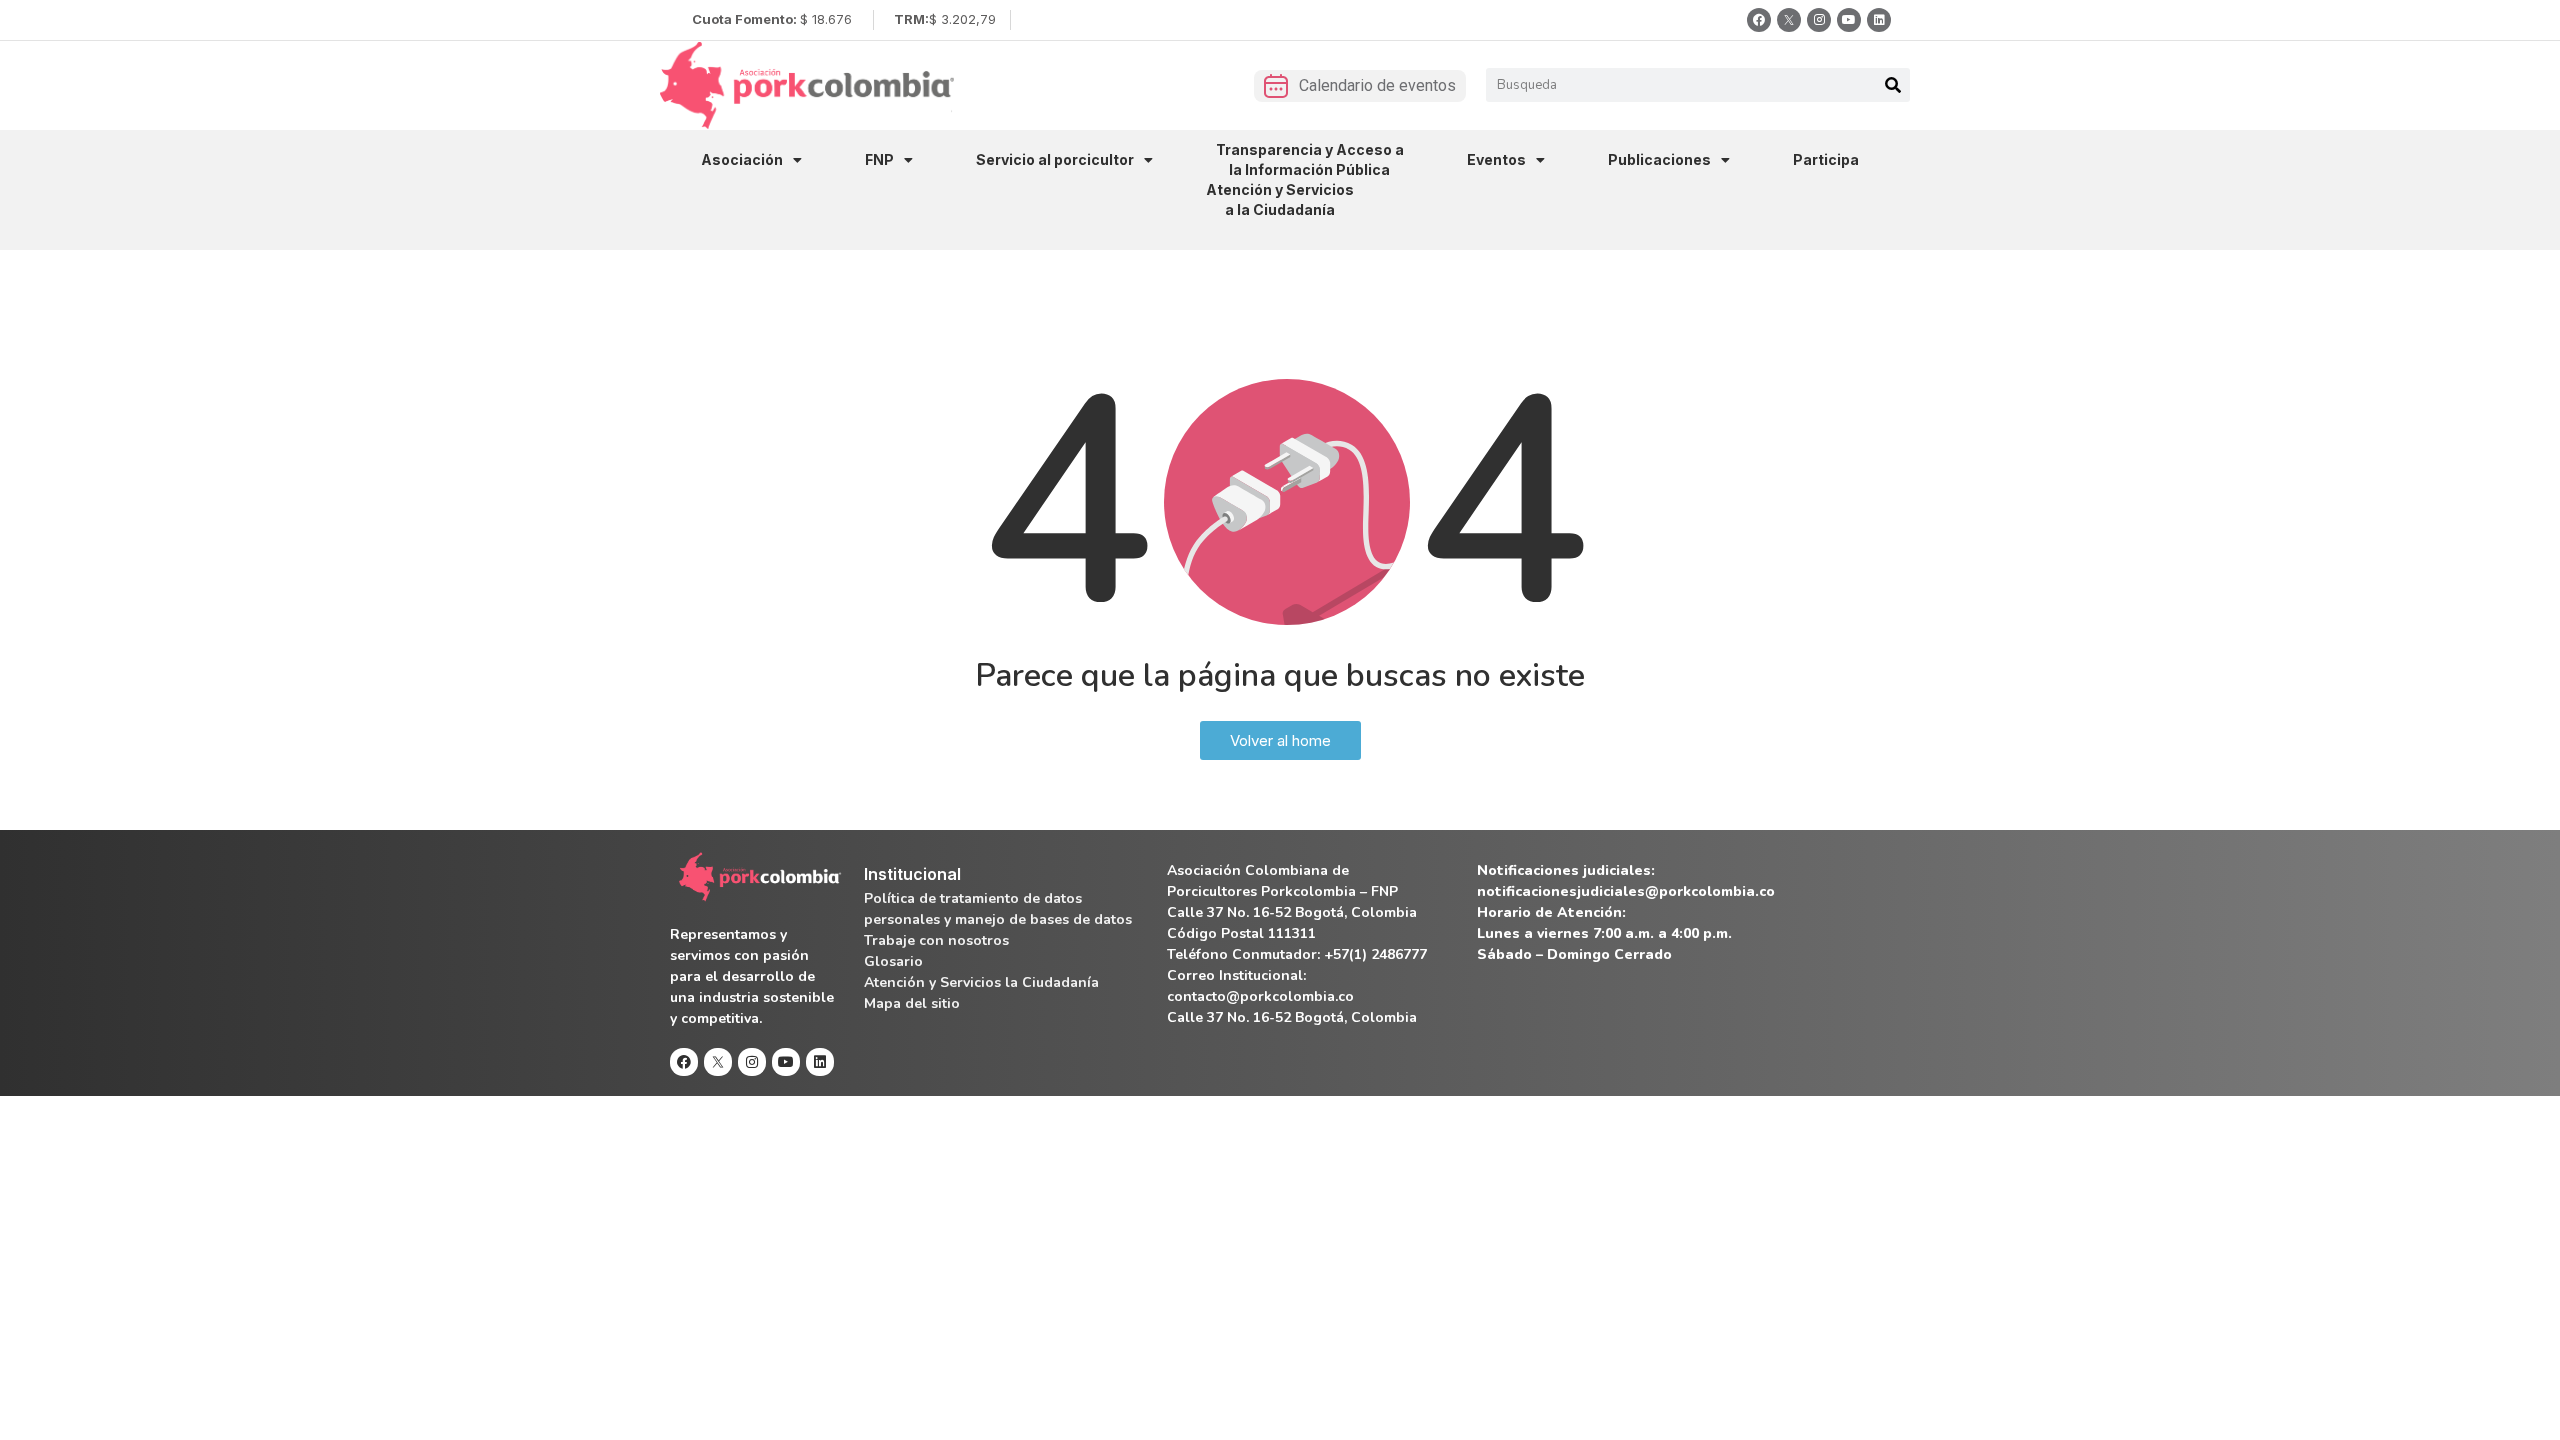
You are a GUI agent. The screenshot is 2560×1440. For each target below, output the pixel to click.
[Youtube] (1849, 20)
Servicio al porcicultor (1055, 159)
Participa (1826, 159)
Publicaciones (1659, 159)
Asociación (742, 159)
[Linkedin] (1879, 20)
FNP (879, 159)
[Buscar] (1893, 85)
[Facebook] (1759, 20)
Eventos (1496, 159)
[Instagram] (1819, 20)
